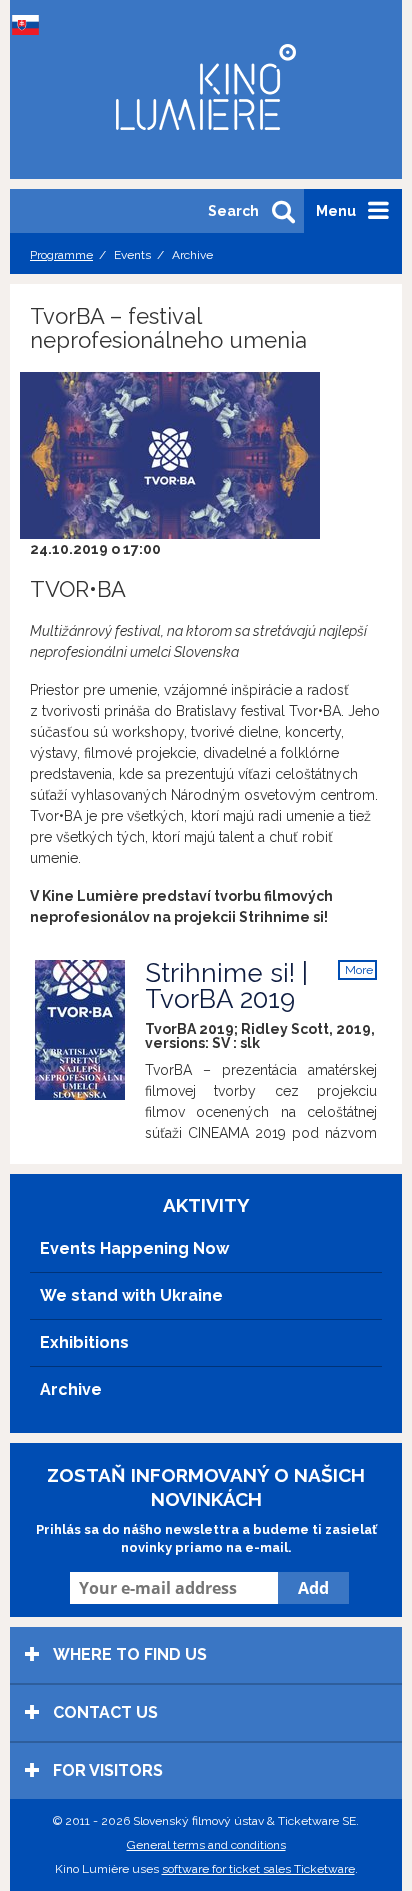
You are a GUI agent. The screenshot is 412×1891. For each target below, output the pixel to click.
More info (359, 971)
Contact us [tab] (103, 1712)
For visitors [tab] (106, 1770)
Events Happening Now (134, 1248)
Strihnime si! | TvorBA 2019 (226, 986)
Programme (61, 255)
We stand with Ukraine (131, 1295)
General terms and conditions (206, 1845)
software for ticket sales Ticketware (258, 1869)
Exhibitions (84, 1342)
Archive (71, 1389)
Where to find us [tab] (128, 1654)
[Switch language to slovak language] (30, 25)
